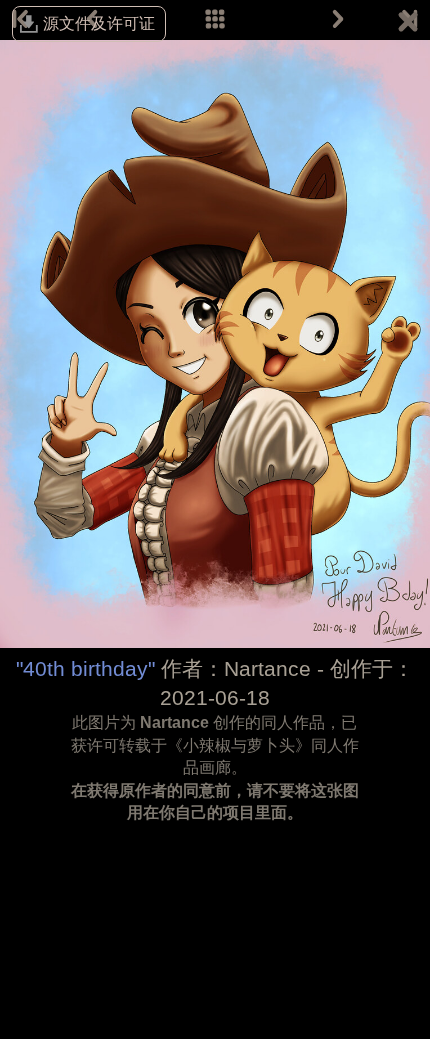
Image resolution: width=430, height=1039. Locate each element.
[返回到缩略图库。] (408, 25)
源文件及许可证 (99, 23)
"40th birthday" (85, 668)
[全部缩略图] (215, 20)
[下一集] (338, 20)
